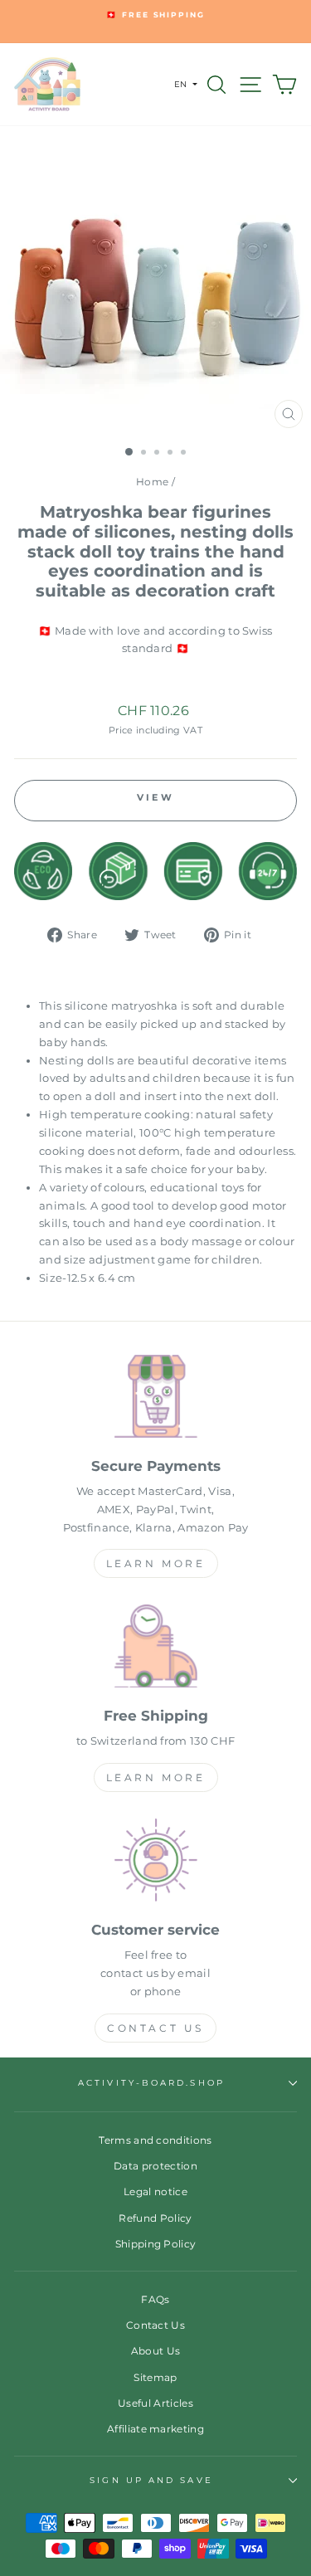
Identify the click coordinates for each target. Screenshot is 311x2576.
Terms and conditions (155, 2140)
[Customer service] (155, 1863)
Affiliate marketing (155, 2429)
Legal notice (155, 2191)
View (155, 797)
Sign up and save (151, 2480)
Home (152, 482)
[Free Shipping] (155, 1649)
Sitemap (155, 2377)
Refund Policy (155, 2218)
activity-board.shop (151, 2083)
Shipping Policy (156, 2244)
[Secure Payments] (155, 1399)
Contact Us (155, 2028)
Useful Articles (155, 2403)
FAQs (155, 2299)
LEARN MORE (156, 1563)
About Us (156, 2351)
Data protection (155, 2166)
